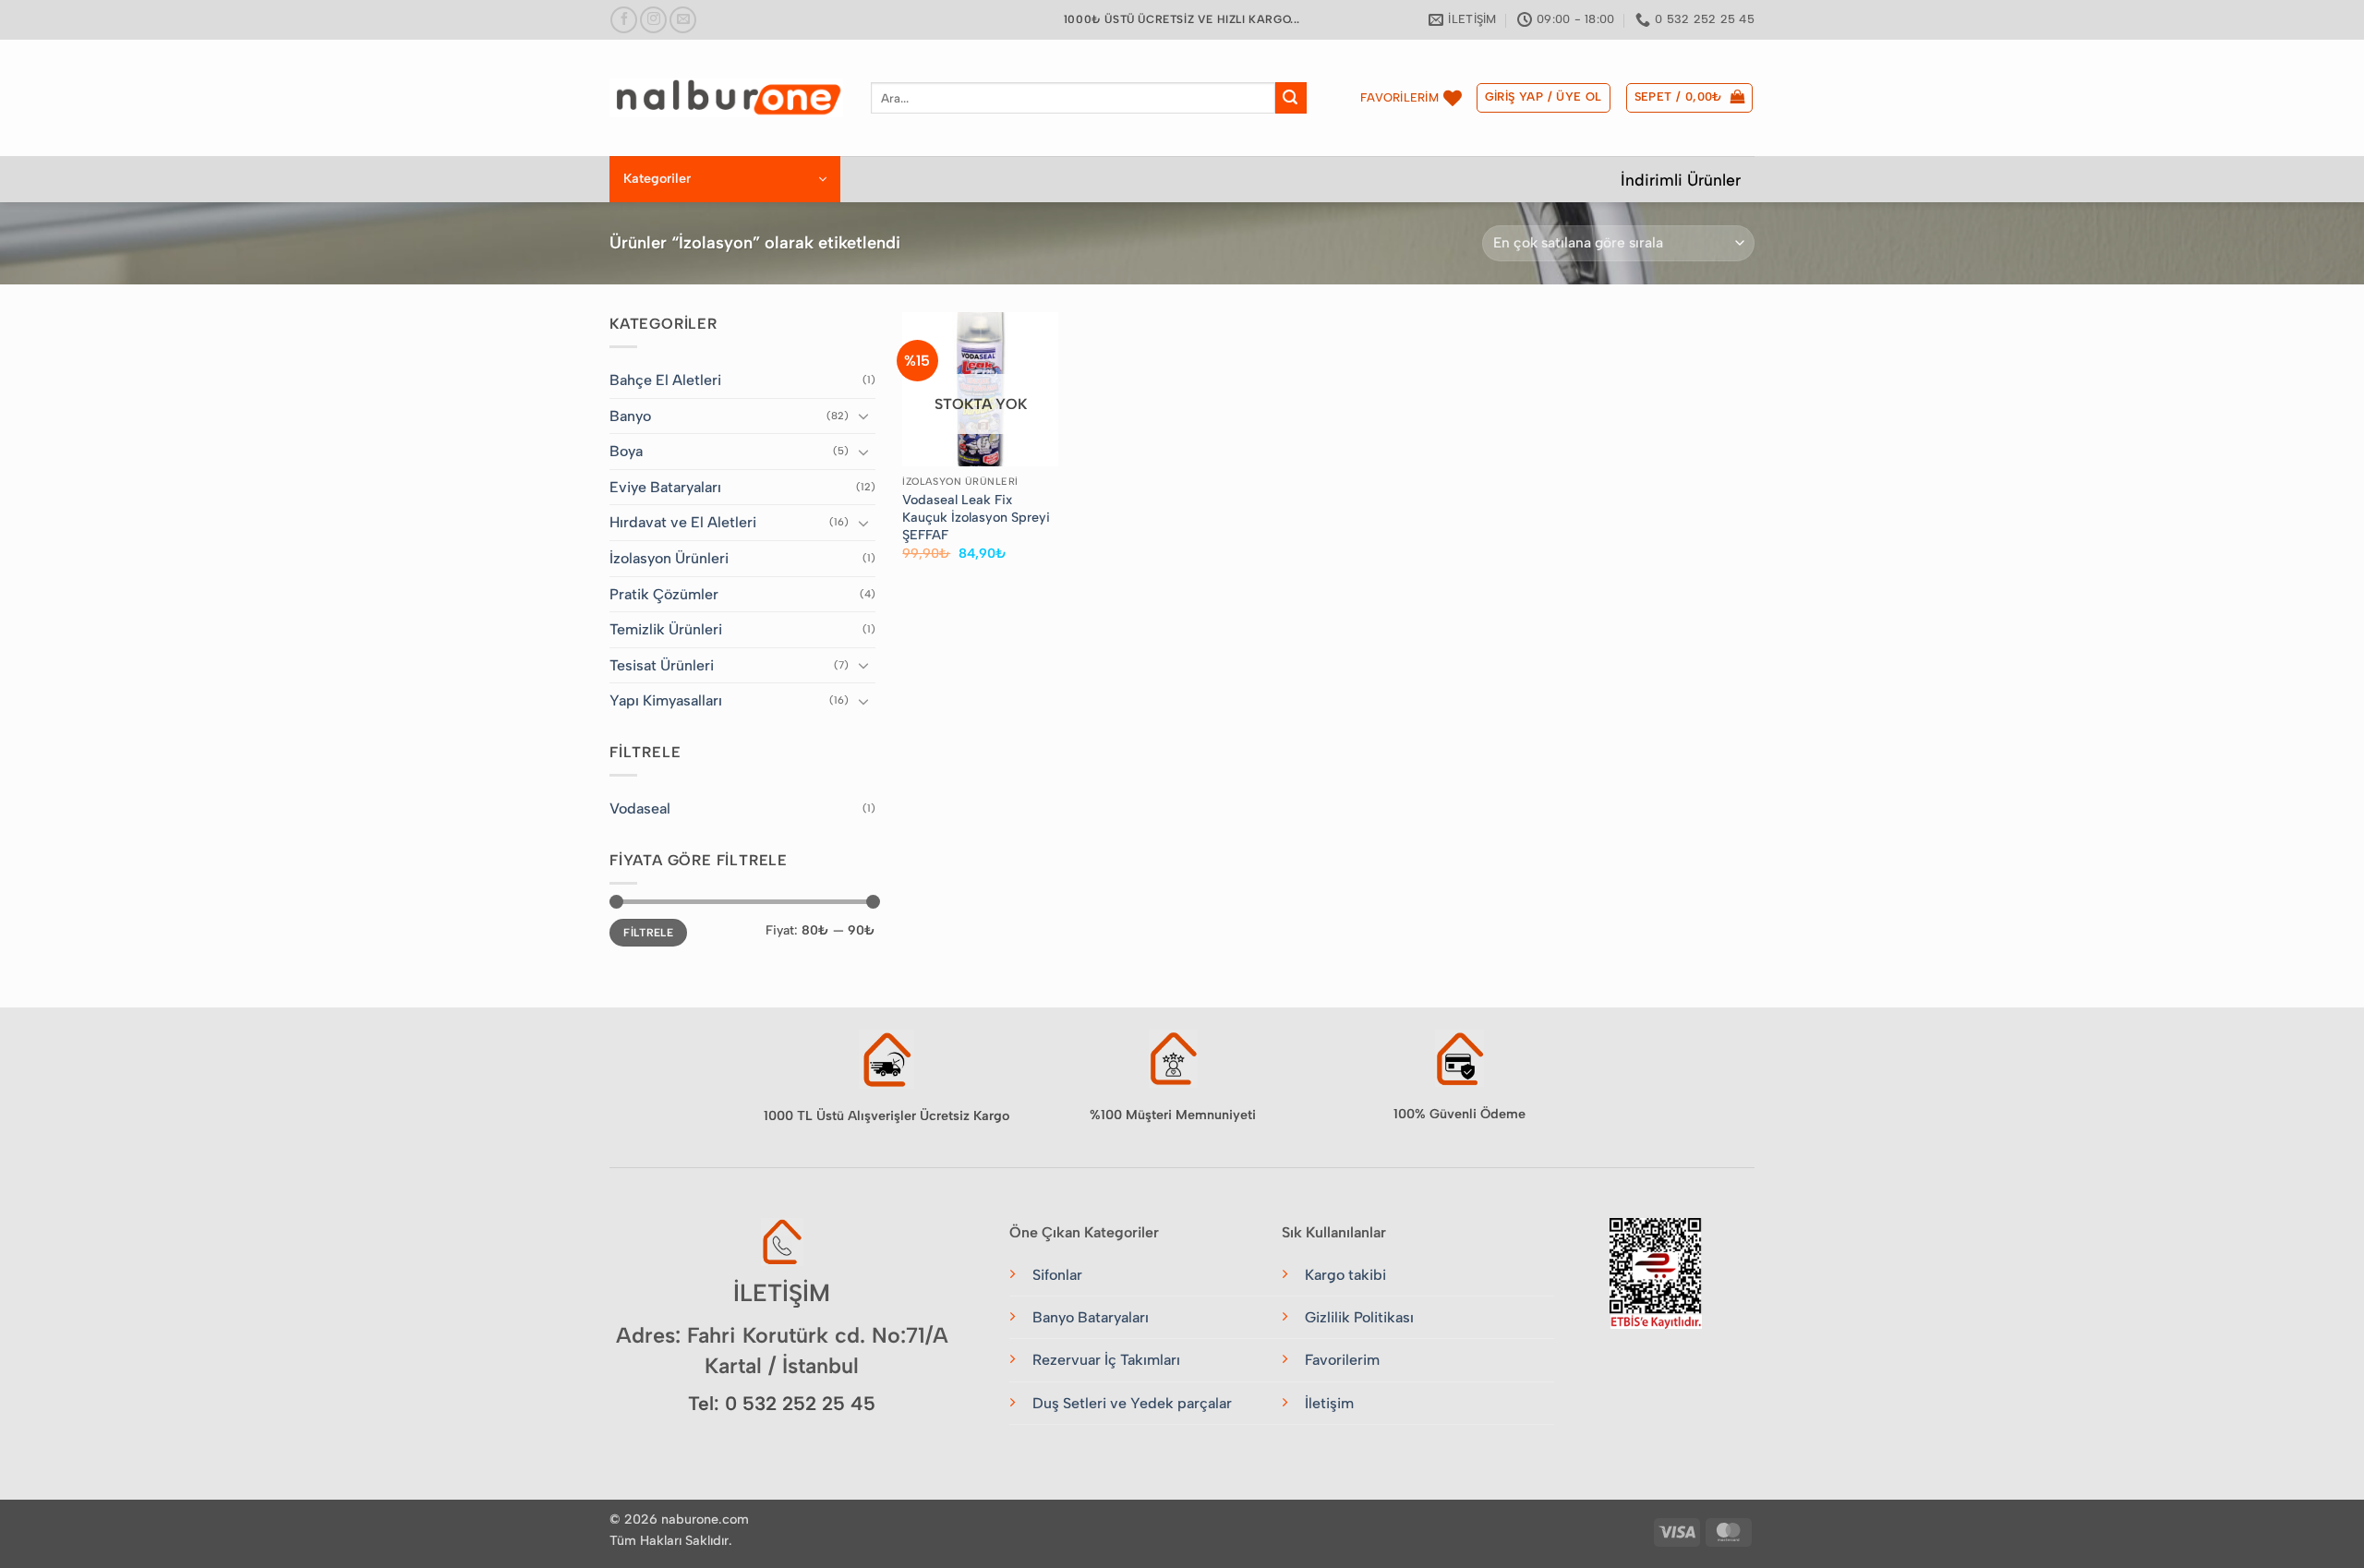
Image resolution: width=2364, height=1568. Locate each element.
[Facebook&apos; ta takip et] (624, 20)
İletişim (1329, 1403)
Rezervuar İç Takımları (1106, 1360)
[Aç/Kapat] (864, 416)
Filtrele (648, 933)
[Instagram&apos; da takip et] (653, 20)
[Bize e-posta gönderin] (683, 20)
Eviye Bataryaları (665, 487)
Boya (626, 451)
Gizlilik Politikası (1359, 1317)
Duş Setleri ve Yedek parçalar (1132, 1403)
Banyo (630, 416)
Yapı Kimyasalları (666, 700)
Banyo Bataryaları (1091, 1317)
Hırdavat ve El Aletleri (683, 522)
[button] (1544, 98)
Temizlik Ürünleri (666, 629)
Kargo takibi (1345, 1275)
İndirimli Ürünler (1681, 180)
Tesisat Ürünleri (662, 665)
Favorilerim (1342, 1360)
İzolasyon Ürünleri (669, 558)
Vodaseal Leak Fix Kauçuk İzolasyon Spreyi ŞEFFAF (976, 517)
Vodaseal (640, 808)
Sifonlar (1057, 1275)
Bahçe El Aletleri (665, 380)
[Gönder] (1291, 98)
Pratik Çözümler (664, 594)
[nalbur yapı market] (726, 98)
